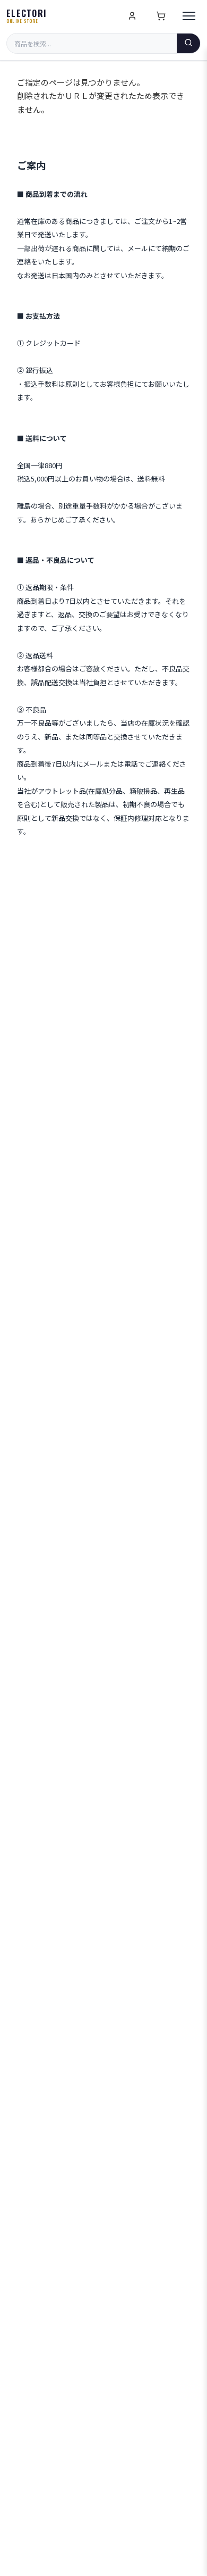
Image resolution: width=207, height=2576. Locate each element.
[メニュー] (189, 16)
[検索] (188, 43)
